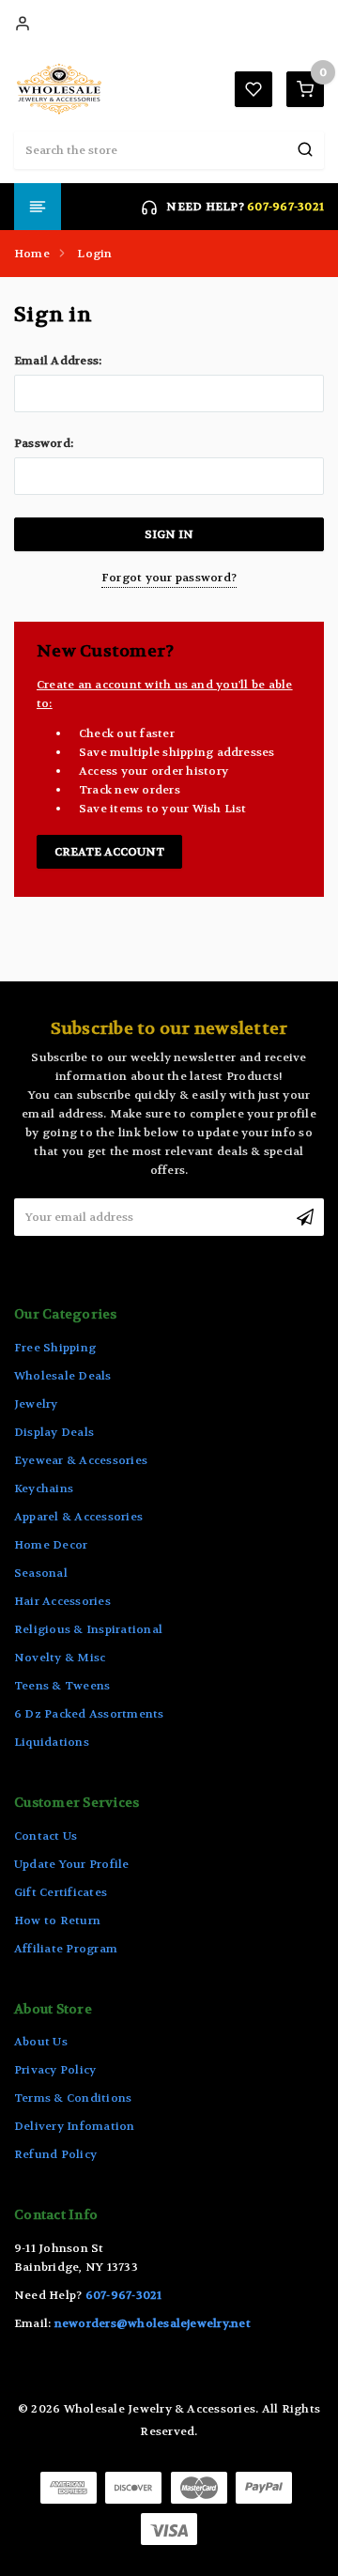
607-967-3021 (285, 207)
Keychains (44, 1489)
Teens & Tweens (62, 1686)
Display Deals (54, 1432)
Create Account (109, 852)
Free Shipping (55, 1348)
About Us (41, 2042)
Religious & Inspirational (88, 1629)
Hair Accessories (62, 1601)
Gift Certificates (61, 1892)
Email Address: (58, 361)
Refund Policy (55, 2154)
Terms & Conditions (73, 2098)
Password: (44, 443)
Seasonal (41, 1573)
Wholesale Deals (63, 1376)
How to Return (57, 1920)
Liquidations (52, 1742)
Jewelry (36, 1404)
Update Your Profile (72, 1864)
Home (32, 254)
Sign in (23, 23)
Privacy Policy (55, 2070)
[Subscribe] (305, 1217)
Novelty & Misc (60, 1658)
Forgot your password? (169, 578)
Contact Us (46, 1836)
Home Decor (51, 1545)
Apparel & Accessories (78, 1517)
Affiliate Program (66, 1949)
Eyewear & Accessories (81, 1460)
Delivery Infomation (75, 2126)
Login (94, 254)
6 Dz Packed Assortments (89, 1714)
